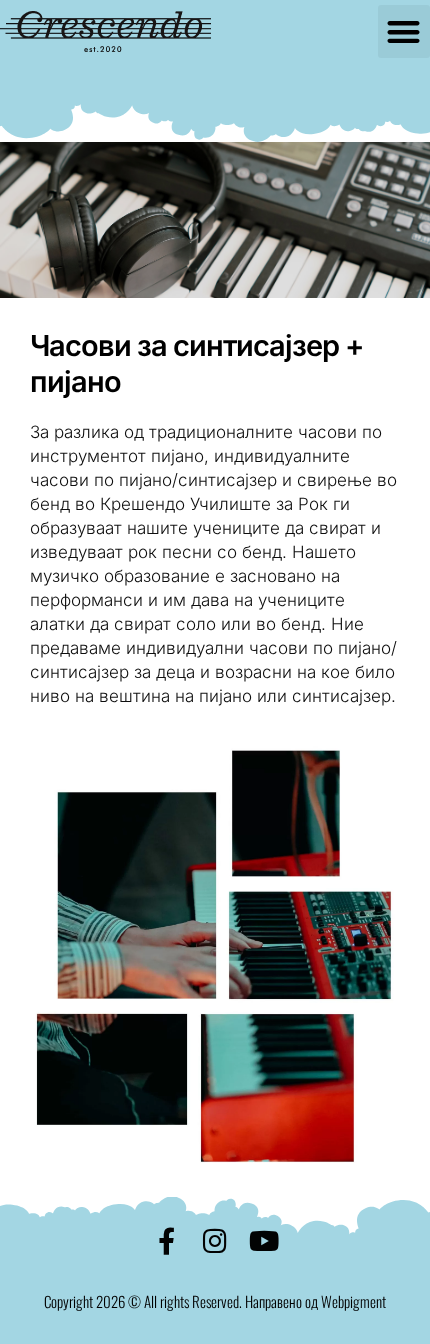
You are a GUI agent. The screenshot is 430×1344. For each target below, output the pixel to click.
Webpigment (353, 1301)
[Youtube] (264, 1240)
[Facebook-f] (166, 1240)
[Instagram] (215, 1240)
